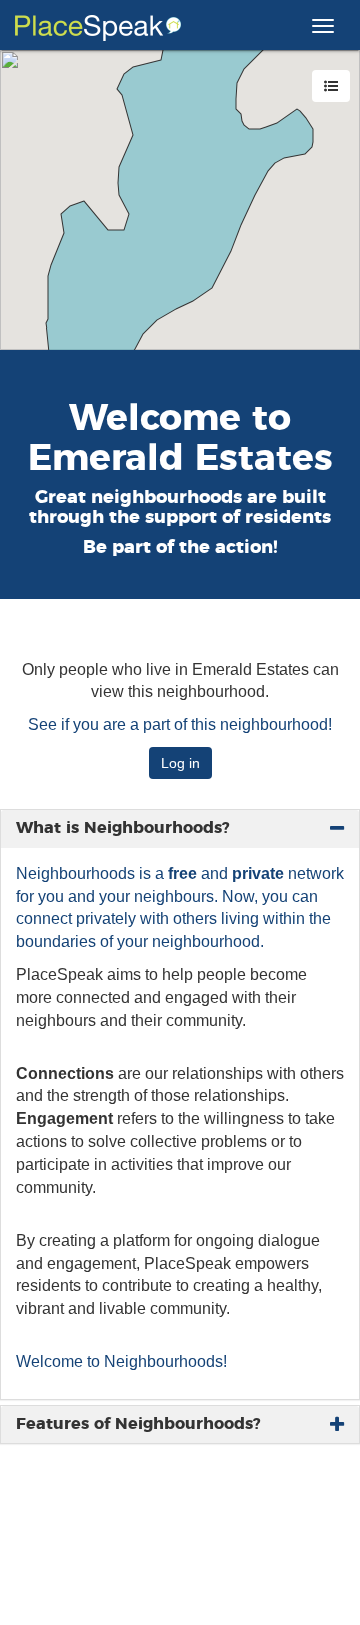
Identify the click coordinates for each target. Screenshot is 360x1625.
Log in (180, 763)
